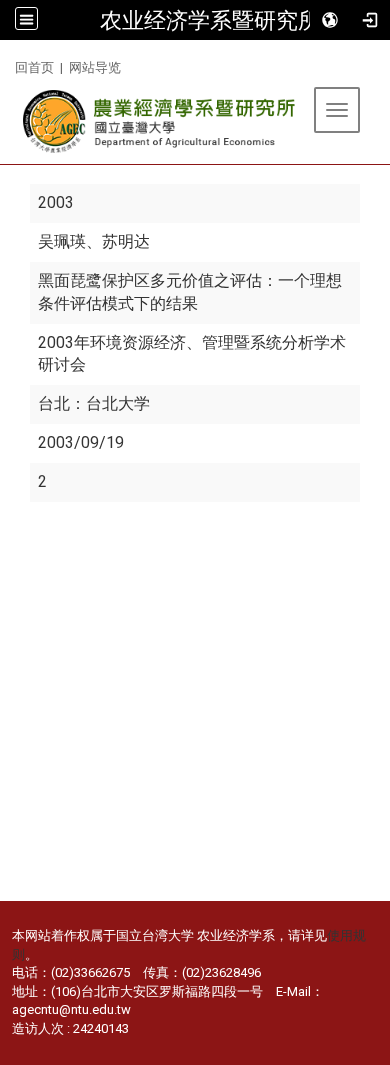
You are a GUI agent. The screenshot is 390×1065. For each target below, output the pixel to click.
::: (7, 64)
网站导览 (95, 67)
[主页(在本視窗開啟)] (160, 121)
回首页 (34, 67)
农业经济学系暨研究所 (210, 20)
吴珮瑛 (62, 241)
